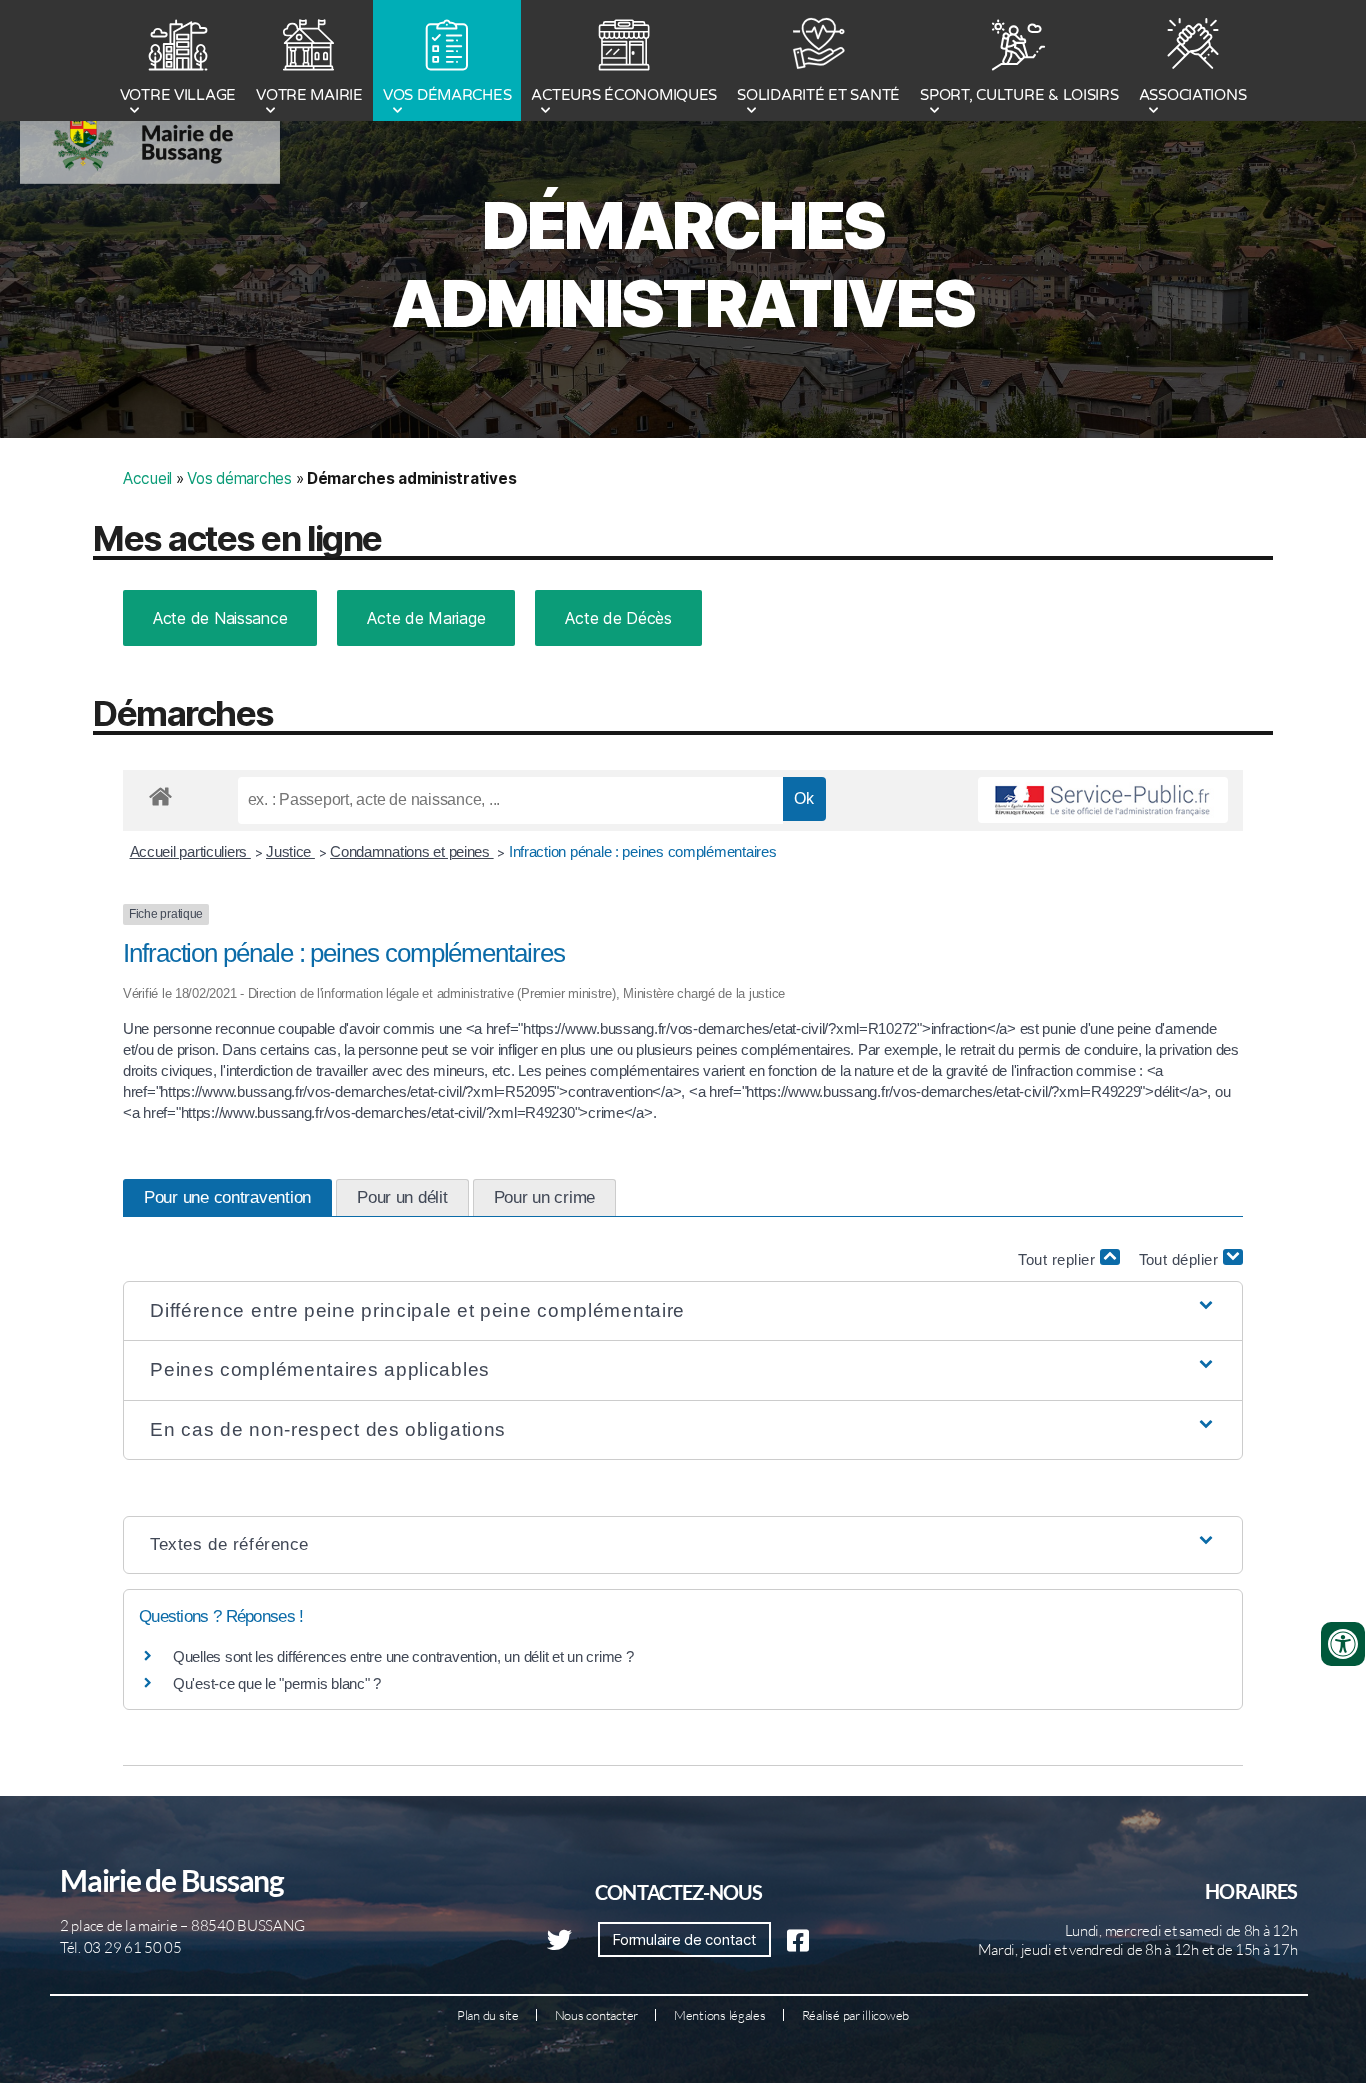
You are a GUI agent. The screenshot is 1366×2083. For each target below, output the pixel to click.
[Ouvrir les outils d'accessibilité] (1343, 1644)
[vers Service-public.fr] (1103, 800)
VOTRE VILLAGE (178, 95)
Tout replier (1059, 1259)
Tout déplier (1181, 1259)
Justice (290, 851)
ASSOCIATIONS (1193, 95)
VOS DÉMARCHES (447, 95)
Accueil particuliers (190, 851)
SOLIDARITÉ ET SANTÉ (818, 95)
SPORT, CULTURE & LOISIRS (1019, 95)
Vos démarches (239, 478)
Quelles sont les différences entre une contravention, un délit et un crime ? (403, 1656)
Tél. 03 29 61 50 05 (121, 1947)
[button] (683, 1311)
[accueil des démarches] (160, 793)
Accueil (147, 478)
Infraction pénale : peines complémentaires (643, 851)
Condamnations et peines (412, 851)
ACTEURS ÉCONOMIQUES (624, 95)
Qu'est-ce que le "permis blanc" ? (277, 1683)
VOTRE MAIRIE (309, 95)
